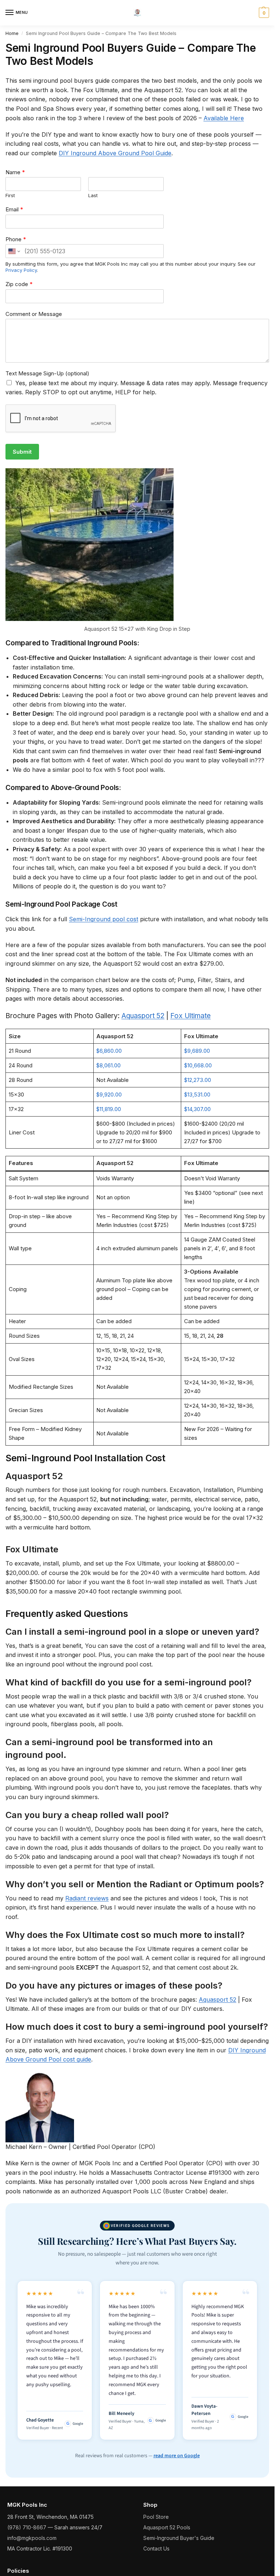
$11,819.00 (109, 1109)
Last (93, 195)
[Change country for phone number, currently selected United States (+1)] (14, 251)
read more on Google (177, 2456)
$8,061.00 (108, 1065)
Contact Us (156, 2548)
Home (12, 33)
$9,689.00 (197, 1051)
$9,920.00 (109, 1094)
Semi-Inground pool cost (104, 919)
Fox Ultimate (190, 1016)
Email (14, 209)
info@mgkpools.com (32, 2538)
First (10, 195)
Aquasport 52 (143, 1016)
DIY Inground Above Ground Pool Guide (115, 153)
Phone (16, 239)
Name (15, 172)
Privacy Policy (21, 270)
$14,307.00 (197, 1109)
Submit (22, 452)
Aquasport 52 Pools (167, 2527)
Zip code (19, 284)
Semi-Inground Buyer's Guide (179, 2538)
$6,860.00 (109, 1051)
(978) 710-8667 (27, 2527)
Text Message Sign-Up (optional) (47, 373)
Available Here (224, 118)
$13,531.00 (197, 1094)
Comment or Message (34, 314)
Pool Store (156, 2517)
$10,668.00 (198, 1065)
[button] (263, 13)
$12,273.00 (198, 1080)
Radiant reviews (87, 1898)
